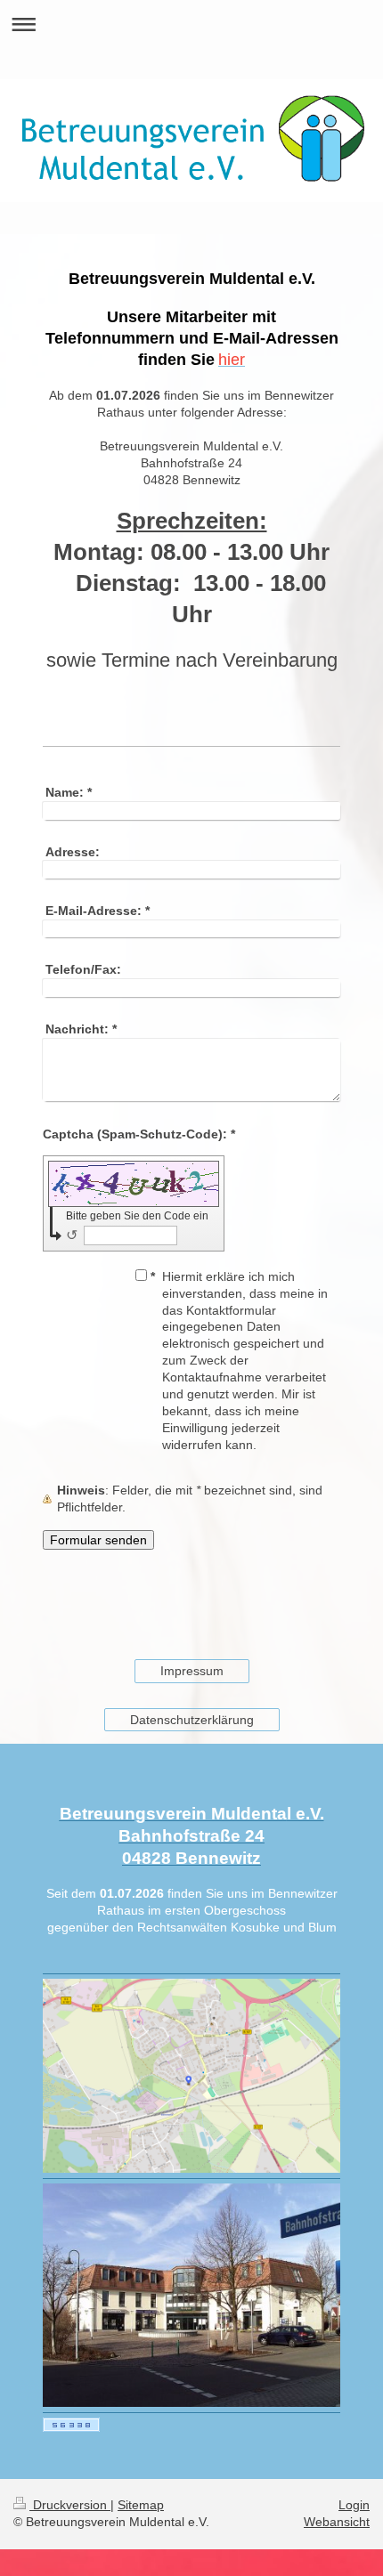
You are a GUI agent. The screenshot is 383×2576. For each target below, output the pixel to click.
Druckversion (70, 2505)
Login (354, 2505)
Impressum (192, 1671)
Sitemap (141, 2505)
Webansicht (337, 2522)
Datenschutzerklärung (192, 1720)
